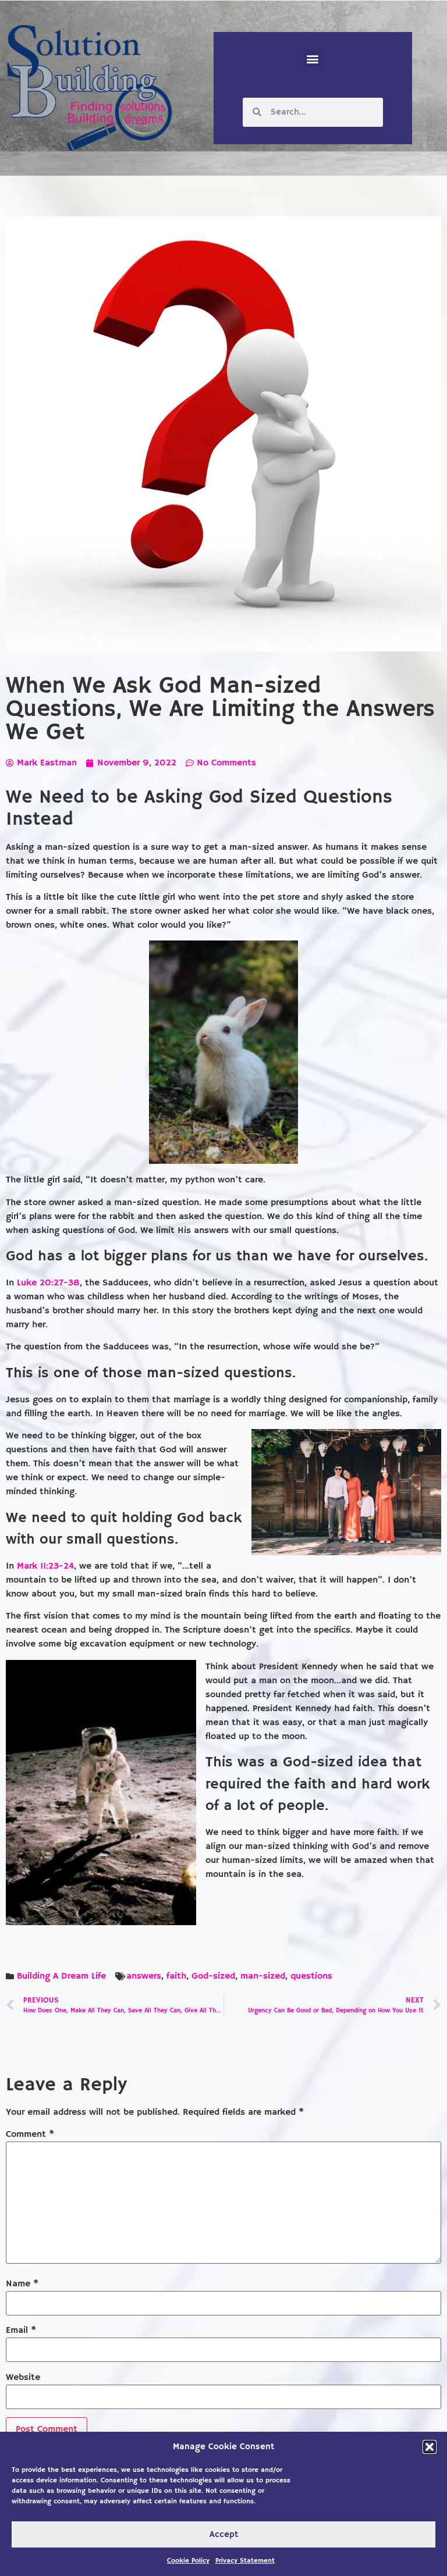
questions (311, 1976)
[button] (430, 2447)
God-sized (213, 1976)
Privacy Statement (245, 2561)
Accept (224, 2534)
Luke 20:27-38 (48, 1283)
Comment (30, 2135)
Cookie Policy (188, 2561)
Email (21, 2331)
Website (23, 2378)
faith (176, 1976)
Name (22, 2284)
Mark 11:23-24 (45, 1566)
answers (144, 1976)
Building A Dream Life (61, 1976)
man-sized (263, 1976)
